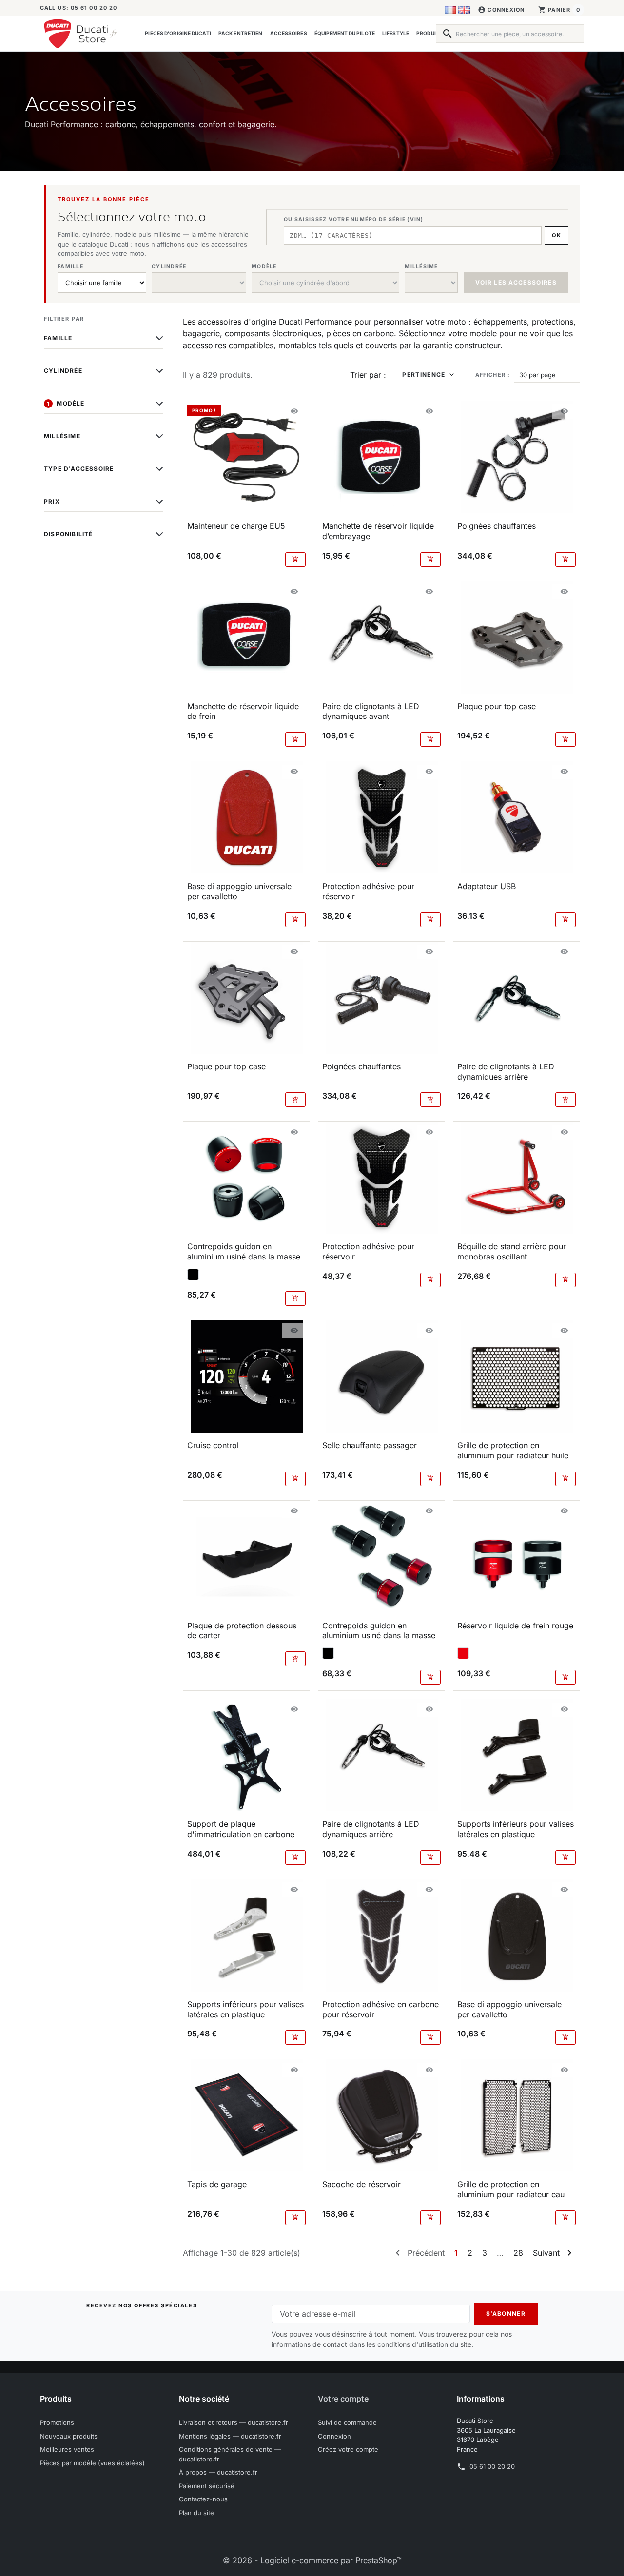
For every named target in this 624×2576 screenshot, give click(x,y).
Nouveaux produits (69, 2436)
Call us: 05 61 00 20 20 (78, 8)
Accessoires (289, 33)
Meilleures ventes (67, 2449)
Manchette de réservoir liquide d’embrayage (378, 531)
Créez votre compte (348, 2449)
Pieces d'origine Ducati (178, 33)
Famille (58, 338)
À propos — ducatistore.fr (218, 2472)
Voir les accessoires (516, 282)
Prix (52, 501)
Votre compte (343, 2399)
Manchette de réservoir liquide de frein (243, 711)
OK (556, 235)
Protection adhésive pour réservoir (368, 891)
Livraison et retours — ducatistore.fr (234, 2422)
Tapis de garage (217, 2184)
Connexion (334, 2436)
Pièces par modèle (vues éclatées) (92, 2463)
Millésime (62, 436)
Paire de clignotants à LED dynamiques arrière (506, 1072)
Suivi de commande (347, 2422)
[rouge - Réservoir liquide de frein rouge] (463, 1653)
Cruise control (213, 1445)
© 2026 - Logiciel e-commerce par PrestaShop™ (312, 2560)
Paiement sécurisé (207, 2486)
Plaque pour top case (497, 706)
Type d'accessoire (79, 469)
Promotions (57, 2422)
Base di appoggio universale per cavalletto (239, 891)
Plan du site (196, 2513)
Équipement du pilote (345, 33)
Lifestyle (396, 33)
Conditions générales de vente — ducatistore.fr (230, 2454)
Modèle (66, 403)
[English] (464, 10)
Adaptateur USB (487, 886)
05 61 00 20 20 (492, 2466)
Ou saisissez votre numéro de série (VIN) (353, 220)
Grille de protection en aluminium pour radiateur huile (513, 1450)
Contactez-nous (203, 2499)
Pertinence (424, 375)
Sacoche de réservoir (361, 2184)
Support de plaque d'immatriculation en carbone (241, 1829)
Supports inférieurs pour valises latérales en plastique (516, 1829)
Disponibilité (68, 534)
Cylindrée (63, 371)
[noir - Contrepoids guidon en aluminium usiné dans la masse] (193, 1275)
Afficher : (493, 375)
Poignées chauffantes (497, 526)
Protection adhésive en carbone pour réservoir (380, 2009)
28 (518, 2253)
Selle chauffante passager (370, 1445)
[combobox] (510, 34)
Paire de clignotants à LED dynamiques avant (371, 711)
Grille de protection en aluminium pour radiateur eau (511, 2189)
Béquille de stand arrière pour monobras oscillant (512, 1251)
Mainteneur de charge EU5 (236, 526)
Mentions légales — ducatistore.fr (230, 2436)
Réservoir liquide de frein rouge (515, 1626)
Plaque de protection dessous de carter (242, 1631)
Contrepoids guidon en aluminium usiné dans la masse (244, 1251)
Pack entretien (240, 33)
